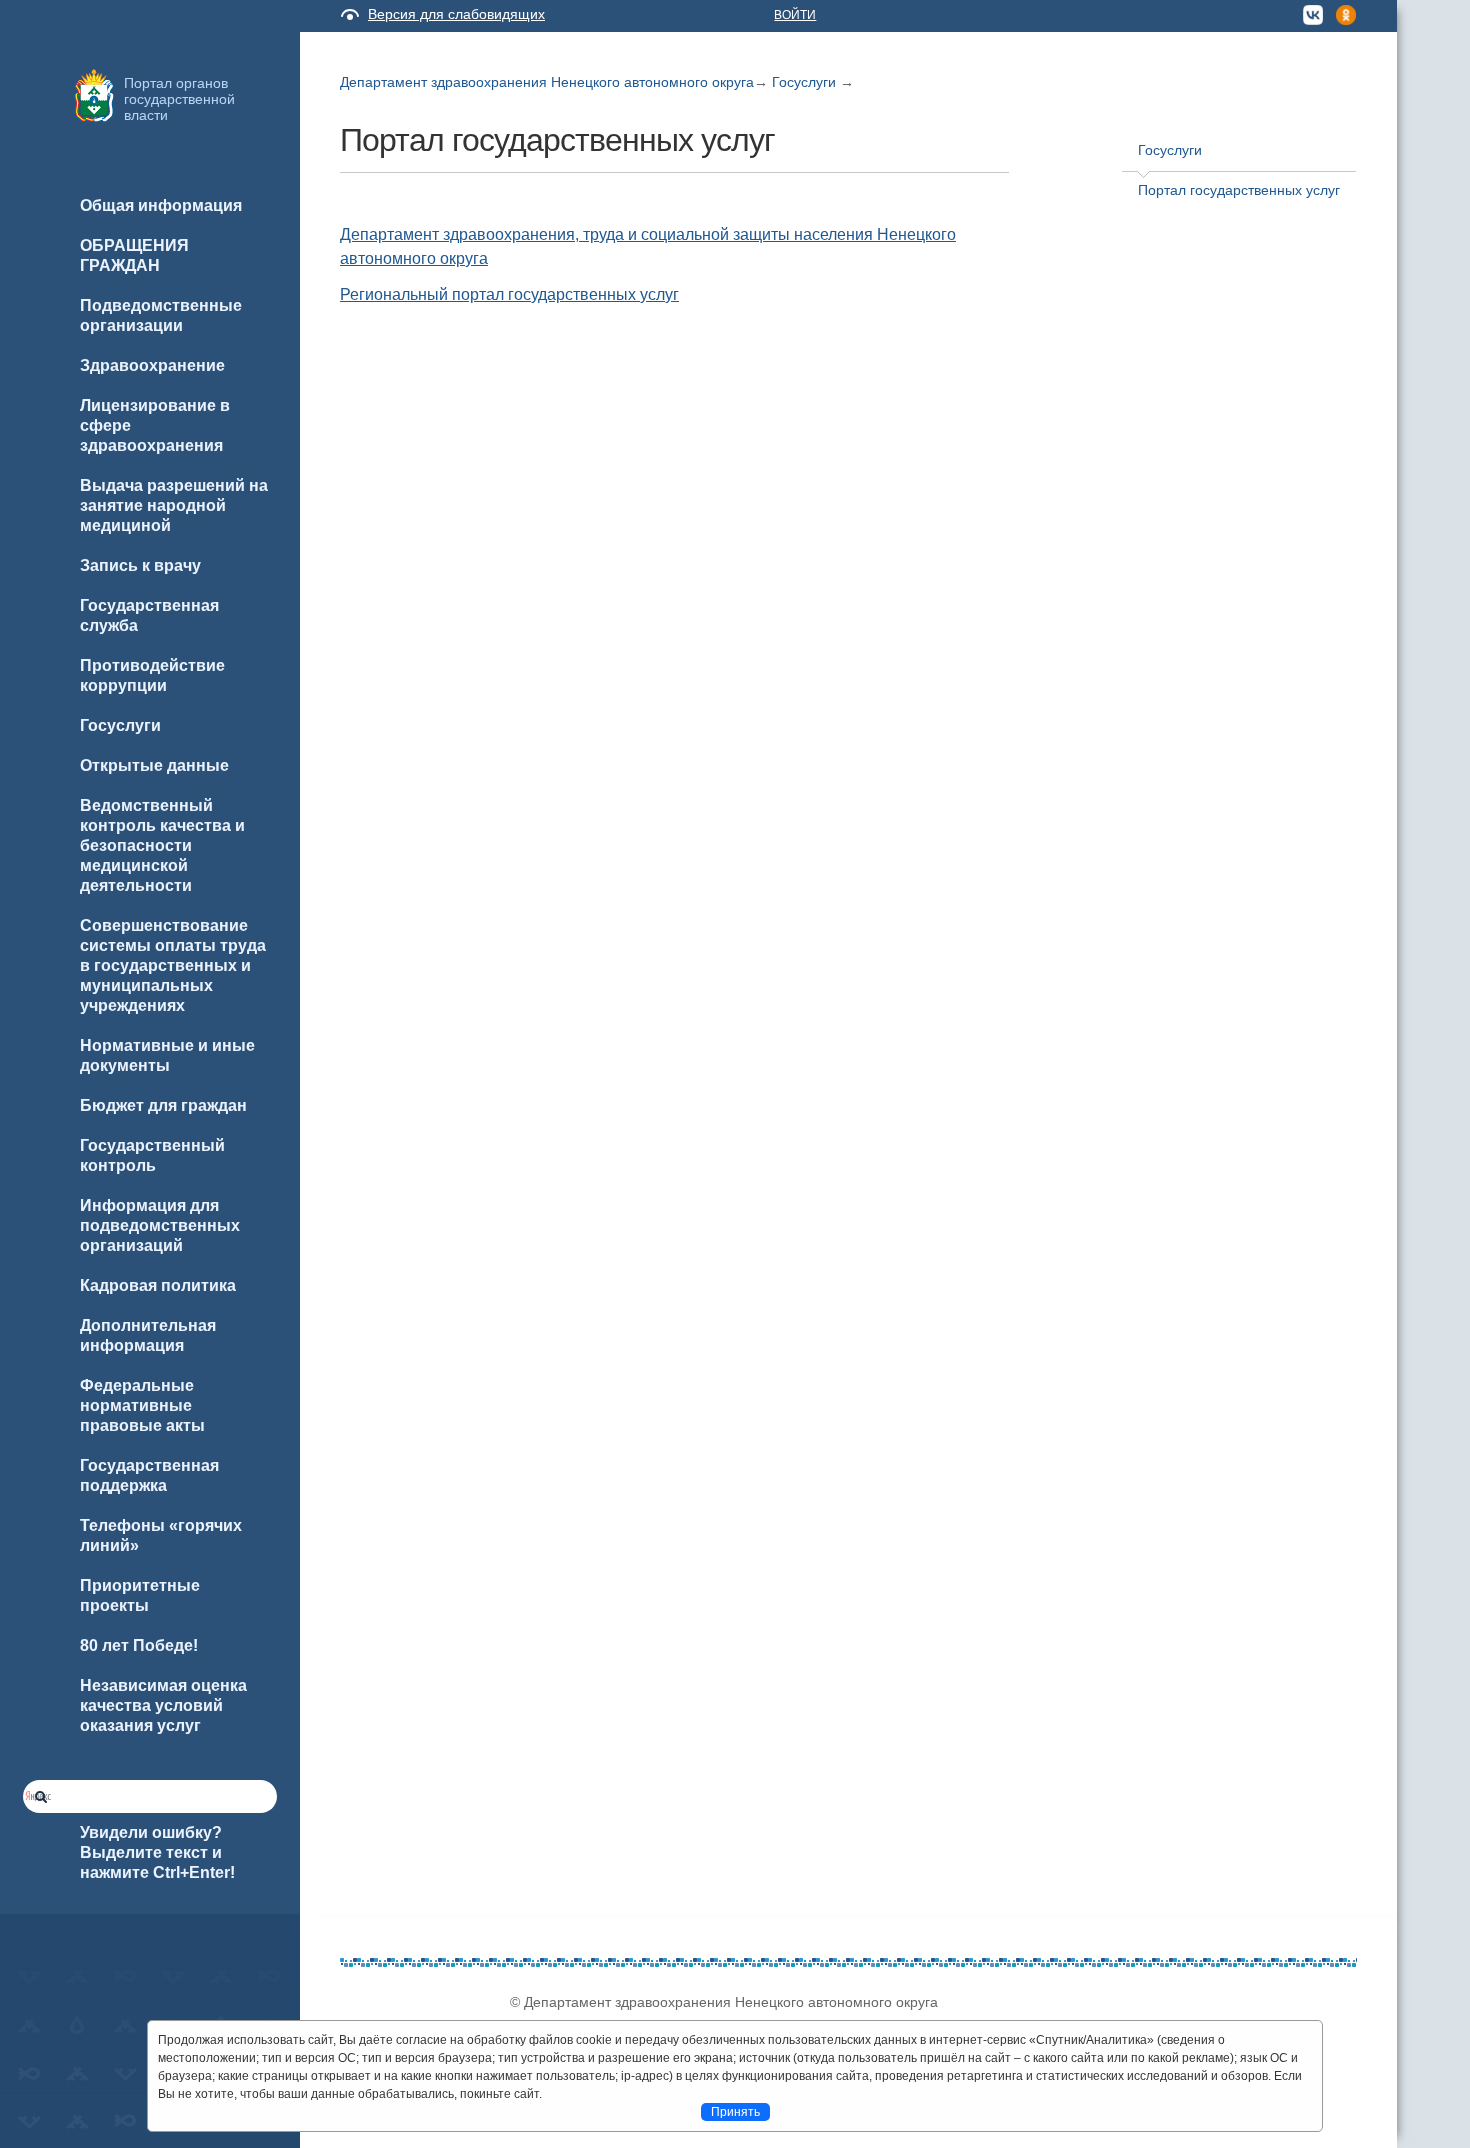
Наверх (41, 2100)
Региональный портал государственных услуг (509, 294)
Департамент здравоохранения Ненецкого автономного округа (547, 82)
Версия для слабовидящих (456, 14)
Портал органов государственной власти (179, 99)
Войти (795, 15)
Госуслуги (806, 82)
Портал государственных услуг (1239, 190)
